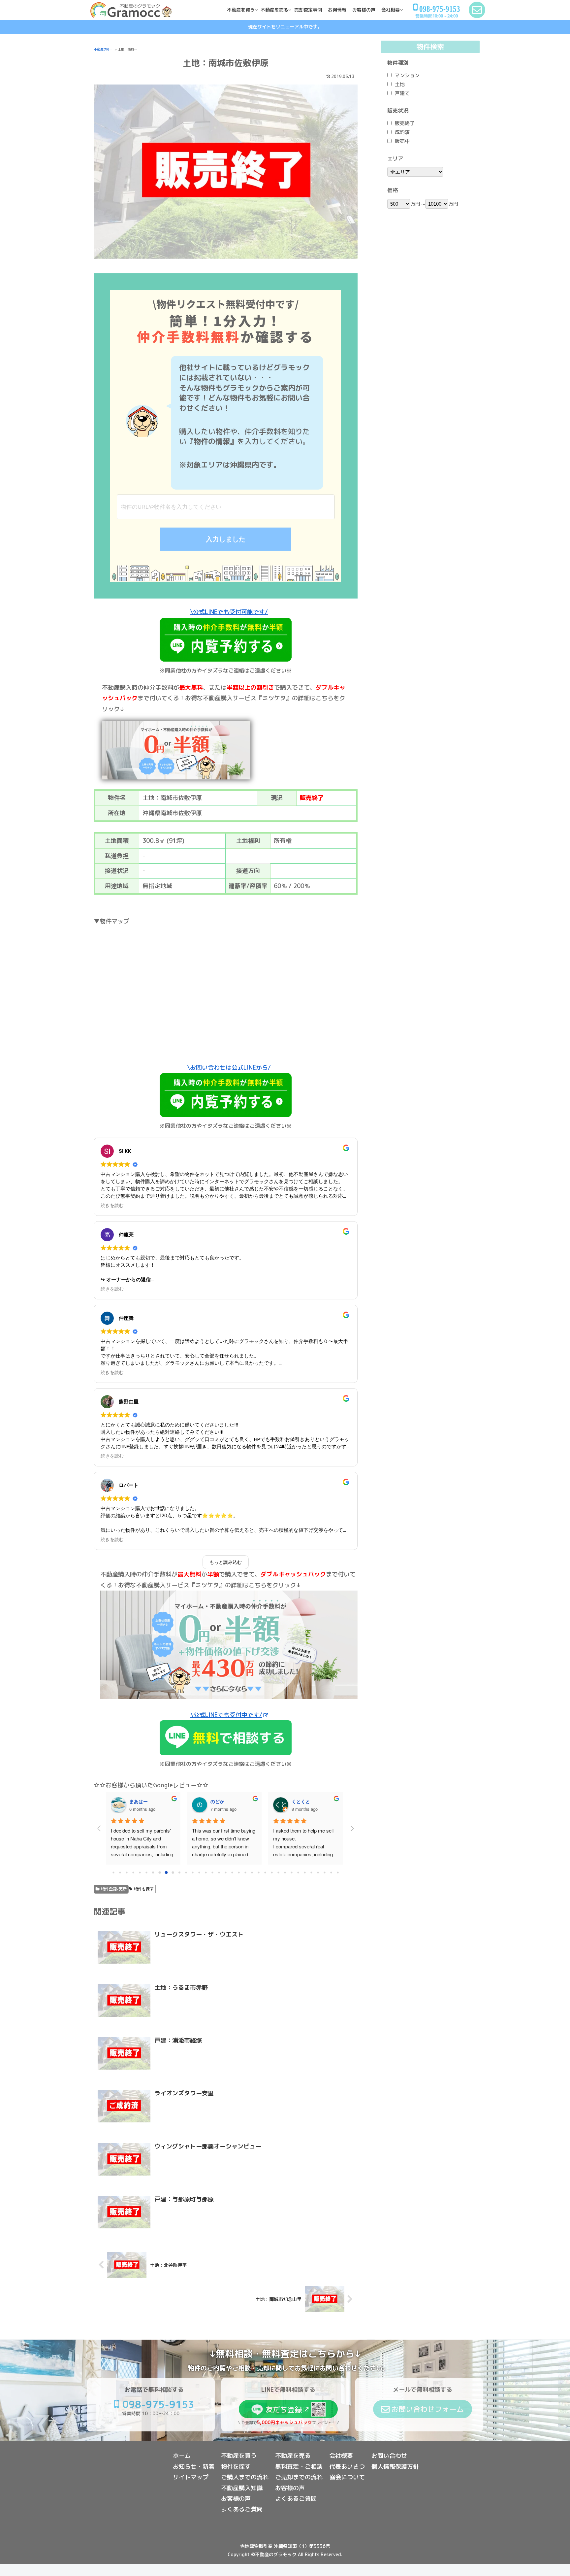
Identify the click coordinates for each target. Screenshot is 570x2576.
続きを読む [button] (112, 1205)
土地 (400, 84)
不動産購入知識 (242, 2488)
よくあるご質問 (242, 2509)
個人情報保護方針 (395, 2467)
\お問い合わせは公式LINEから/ (229, 1067)
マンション (407, 75)
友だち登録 (284, 2409)
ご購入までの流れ (245, 2477)
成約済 (402, 132)
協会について (347, 2477)
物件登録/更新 (114, 1889)
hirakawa (221, 1801)
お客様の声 (236, 2499)
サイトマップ (191, 2477)
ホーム (182, 2456)
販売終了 (405, 123)
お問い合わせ (389, 2456)
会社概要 (341, 2456)
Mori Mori (140, 1801)
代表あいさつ (347, 2467)
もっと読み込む (226, 1562)
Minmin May (305, 1801)
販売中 (402, 141)
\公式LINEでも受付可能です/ (229, 612)
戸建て (402, 93)
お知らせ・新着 (194, 2467)
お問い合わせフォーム (427, 2409)
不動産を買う (239, 2456)
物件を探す (144, 1889)
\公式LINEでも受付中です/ (226, 1715)
